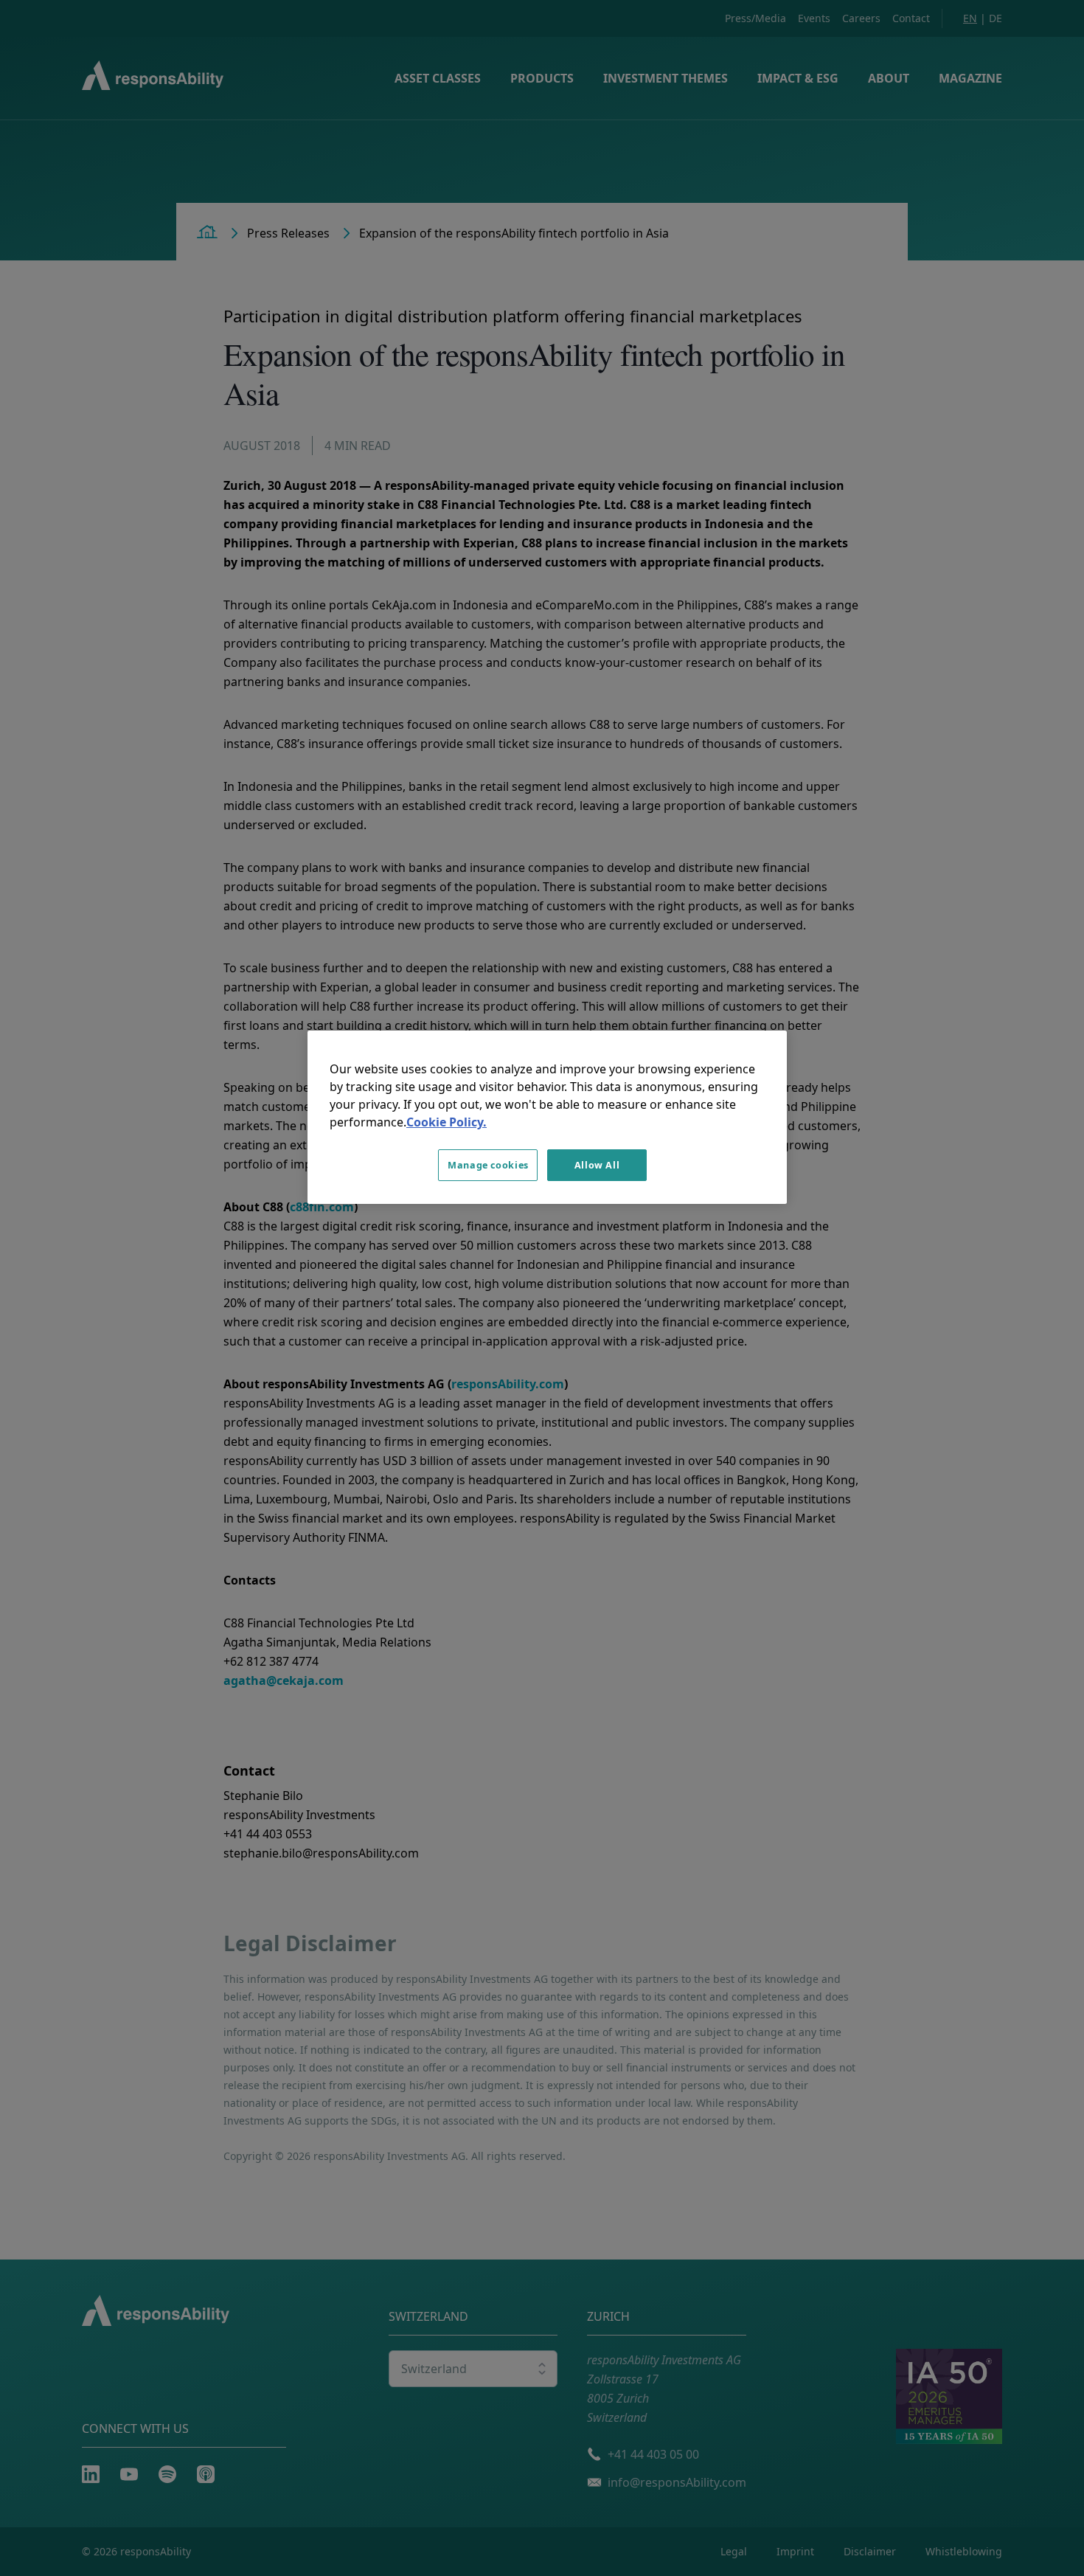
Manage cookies (488, 1165)
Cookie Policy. (447, 1122)
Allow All (597, 1165)
